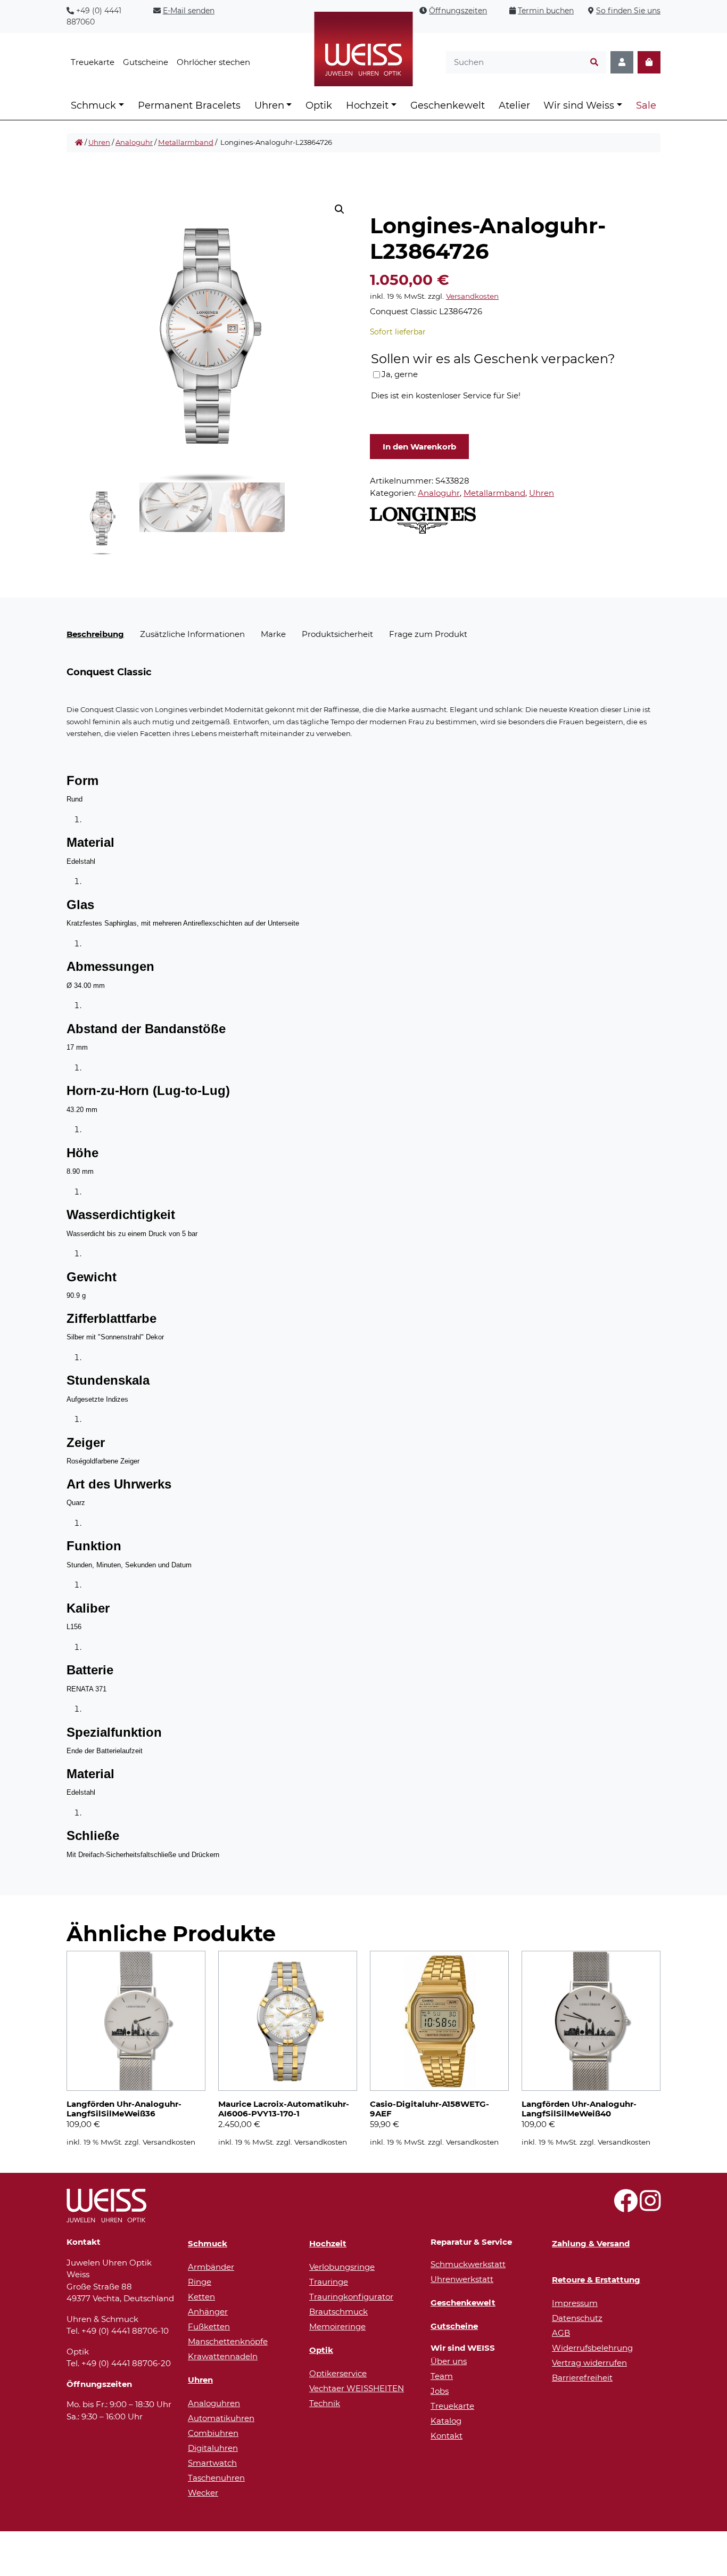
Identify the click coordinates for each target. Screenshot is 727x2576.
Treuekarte (93, 62)
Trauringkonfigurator (351, 2297)
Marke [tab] (273, 634)
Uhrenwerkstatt (462, 2279)
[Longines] (423, 520)
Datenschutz (577, 2318)
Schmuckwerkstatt (468, 2264)
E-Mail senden (189, 11)
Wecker (203, 2493)
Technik (325, 2403)
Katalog (446, 2421)
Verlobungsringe (342, 2267)
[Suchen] (594, 63)
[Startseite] (79, 143)
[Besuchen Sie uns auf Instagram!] (650, 2207)
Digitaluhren (213, 2448)
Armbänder (211, 2267)
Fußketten (209, 2326)
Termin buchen (546, 11)
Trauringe (329, 2282)
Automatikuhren (221, 2418)
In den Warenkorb (419, 447)
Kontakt (447, 2436)
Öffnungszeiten (458, 11)
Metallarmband (186, 142)
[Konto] (622, 63)
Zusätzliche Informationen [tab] (192, 634)
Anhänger (208, 2312)
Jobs (440, 2391)
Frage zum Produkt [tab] (428, 634)
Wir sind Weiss (579, 105)
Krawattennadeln (223, 2356)
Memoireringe (337, 2326)
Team (442, 2376)
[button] (340, 209)
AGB (561, 2333)
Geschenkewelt (448, 105)
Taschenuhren (216, 2478)
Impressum (575, 2303)
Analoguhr (134, 142)
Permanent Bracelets (189, 105)
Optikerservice (338, 2373)
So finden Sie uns (628, 11)
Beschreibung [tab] (95, 634)
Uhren (269, 105)
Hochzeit (367, 105)
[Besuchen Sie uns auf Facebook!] (626, 2207)
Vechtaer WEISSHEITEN (357, 2388)
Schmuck (93, 105)
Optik (319, 105)
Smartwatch (212, 2463)
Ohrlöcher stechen (213, 62)
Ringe (200, 2282)
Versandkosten (472, 296)
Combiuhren (213, 2433)
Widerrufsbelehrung (592, 2348)
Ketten (201, 2297)
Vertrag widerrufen (589, 2363)
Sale (646, 105)
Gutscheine (146, 62)
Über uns (449, 2361)
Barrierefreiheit (582, 2378)
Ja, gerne (400, 374)
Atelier (514, 105)
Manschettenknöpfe (228, 2341)
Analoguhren (214, 2403)
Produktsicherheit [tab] (337, 634)
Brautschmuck (338, 2312)
